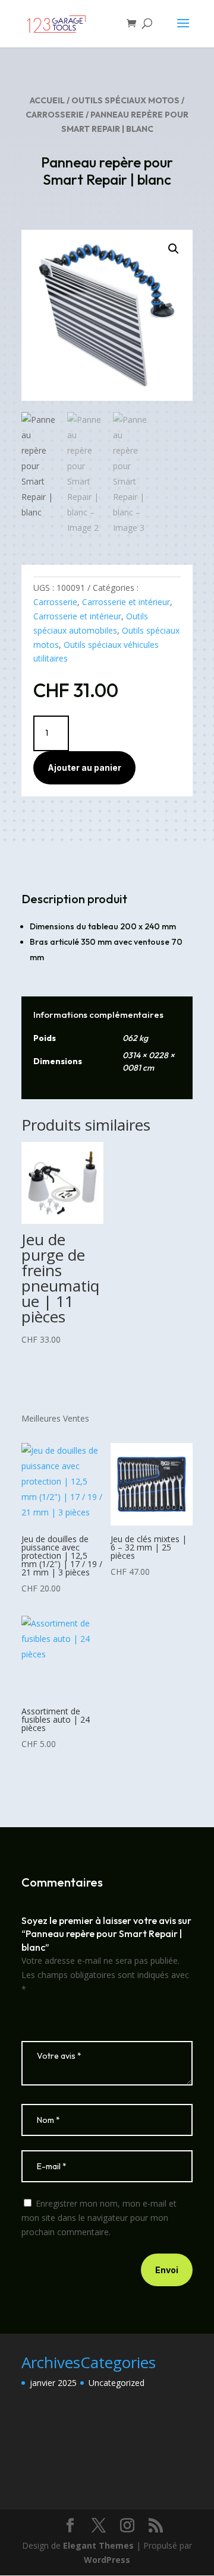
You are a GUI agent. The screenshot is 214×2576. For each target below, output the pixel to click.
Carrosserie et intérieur (126, 602)
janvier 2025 (53, 2383)
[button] (174, 249)
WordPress (107, 2560)
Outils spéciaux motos (125, 100)
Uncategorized (117, 2383)
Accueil (47, 100)
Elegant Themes (98, 2545)
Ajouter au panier (84, 768)
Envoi (167, 2270)
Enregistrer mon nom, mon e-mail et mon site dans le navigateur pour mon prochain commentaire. (99, 2218)
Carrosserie (55, 115)
